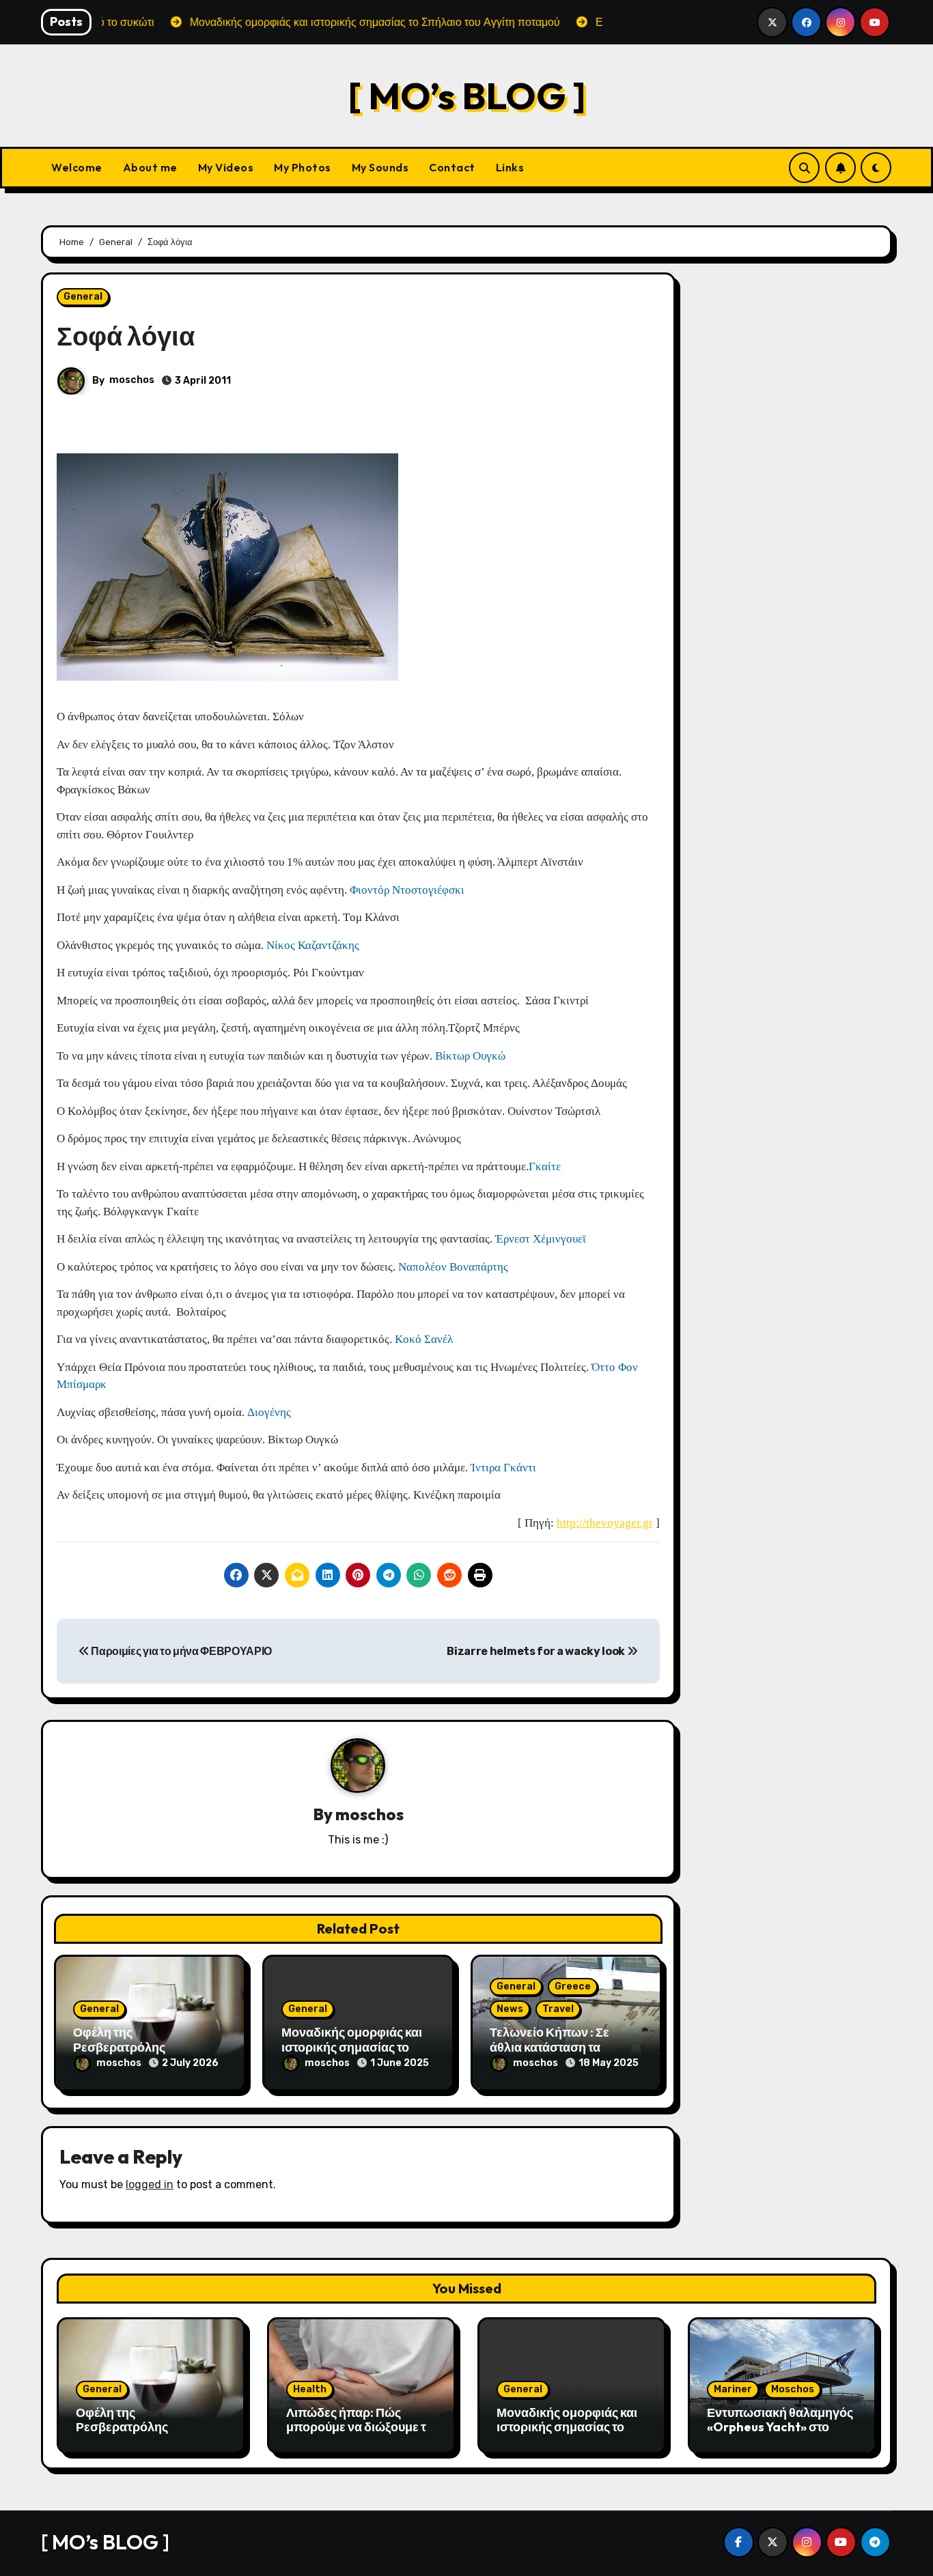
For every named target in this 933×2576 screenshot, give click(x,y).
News (510, 2009)
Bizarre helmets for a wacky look (537, 1651)
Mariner (733, 2389)
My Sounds (380, 167)
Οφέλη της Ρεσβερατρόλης (119, 2040)
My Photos (303, 167)
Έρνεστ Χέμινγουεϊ (541, 1239)
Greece (573, 1986)
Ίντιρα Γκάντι (502, 1468)
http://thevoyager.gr (605, 1523)
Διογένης (269, 1412)
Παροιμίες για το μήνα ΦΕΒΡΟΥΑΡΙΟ (181, 1651)
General (83, 297)
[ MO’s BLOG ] (467, 95)
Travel (558, 2009)
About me (150, 167)
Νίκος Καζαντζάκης (313, 945)
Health (310, 2389)
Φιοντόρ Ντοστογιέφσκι (407, 890)
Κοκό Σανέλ (424, 1339)
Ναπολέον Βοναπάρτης (453, 1267)
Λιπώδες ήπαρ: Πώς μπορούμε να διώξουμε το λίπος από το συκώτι (360, 2427)
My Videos (226, 167)
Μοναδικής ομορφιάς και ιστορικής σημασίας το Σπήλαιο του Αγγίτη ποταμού (567, 2435)
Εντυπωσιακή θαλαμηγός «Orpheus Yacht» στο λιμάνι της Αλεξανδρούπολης (780, 2435)
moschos (132, 380)
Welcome (77, 167)
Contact (452, 167)
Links (510, 167)
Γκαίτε (545, 1166)
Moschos (793, 2389)
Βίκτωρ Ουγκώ (470, 1056)
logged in (150, 2184)
